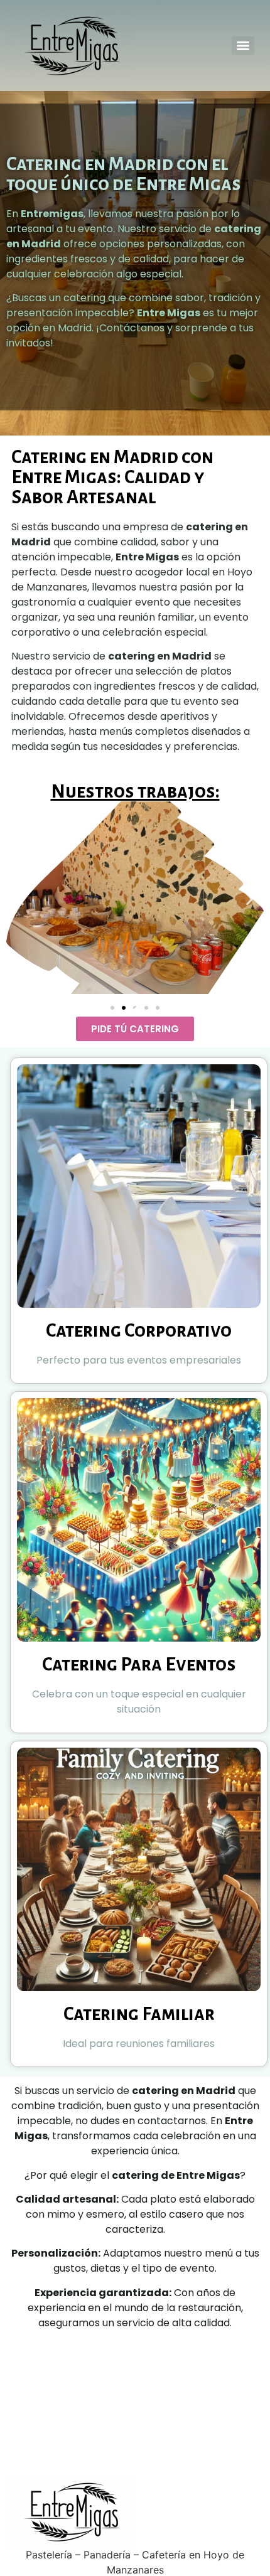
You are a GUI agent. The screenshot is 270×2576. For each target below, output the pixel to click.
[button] (20, 900)
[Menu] (243, 46)
